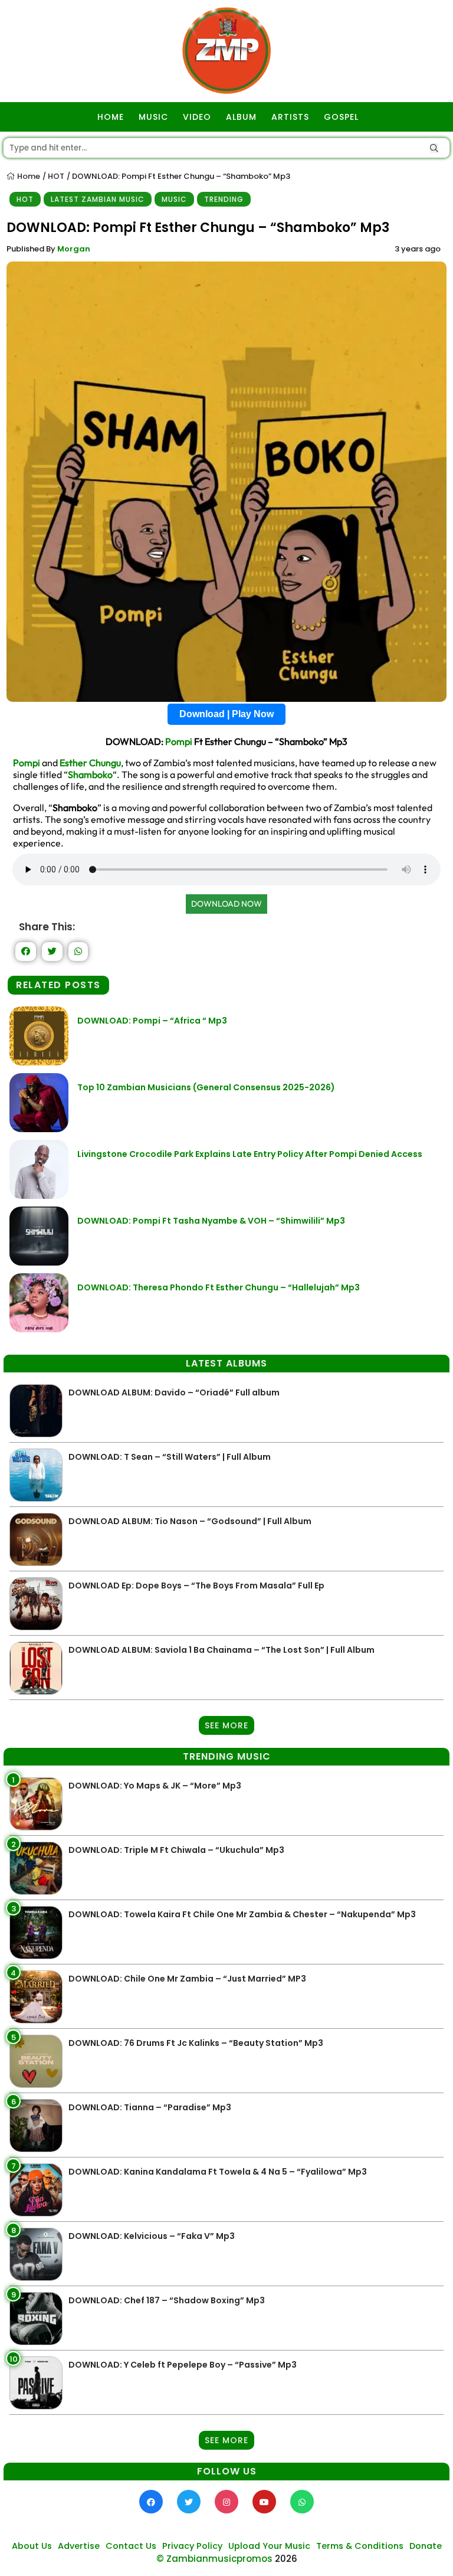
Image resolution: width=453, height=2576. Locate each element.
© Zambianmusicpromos (214, 2559)
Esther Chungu (90, 763)
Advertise (79, 2546)
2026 (286, 2559)
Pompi (179, 741)
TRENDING (224, 199)
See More (226, 1725)
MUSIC (153, 117)
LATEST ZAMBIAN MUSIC (98, 199)
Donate (426, 2546)
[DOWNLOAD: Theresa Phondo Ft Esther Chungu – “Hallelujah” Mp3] (39, 1329)
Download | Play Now (226, 714)
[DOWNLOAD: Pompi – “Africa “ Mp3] (39, 1062)
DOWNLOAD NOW (226, 904)
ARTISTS (290, 117)
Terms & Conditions (360, 2546)
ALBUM (241, 117)
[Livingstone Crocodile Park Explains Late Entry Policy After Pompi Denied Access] (39, 1196)
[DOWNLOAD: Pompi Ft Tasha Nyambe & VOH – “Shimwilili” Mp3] (39, 1262)
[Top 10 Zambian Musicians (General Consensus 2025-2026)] (39, 1129)
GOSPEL (341, 117)
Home (28, 176)
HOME (111, 117)
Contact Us (131, 2546)
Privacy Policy (192, 2546)
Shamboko (90, 774)
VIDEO (197, 117)
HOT (56, 176)
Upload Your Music (269, 2546)
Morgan (74, 249)
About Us (32, 2546)
